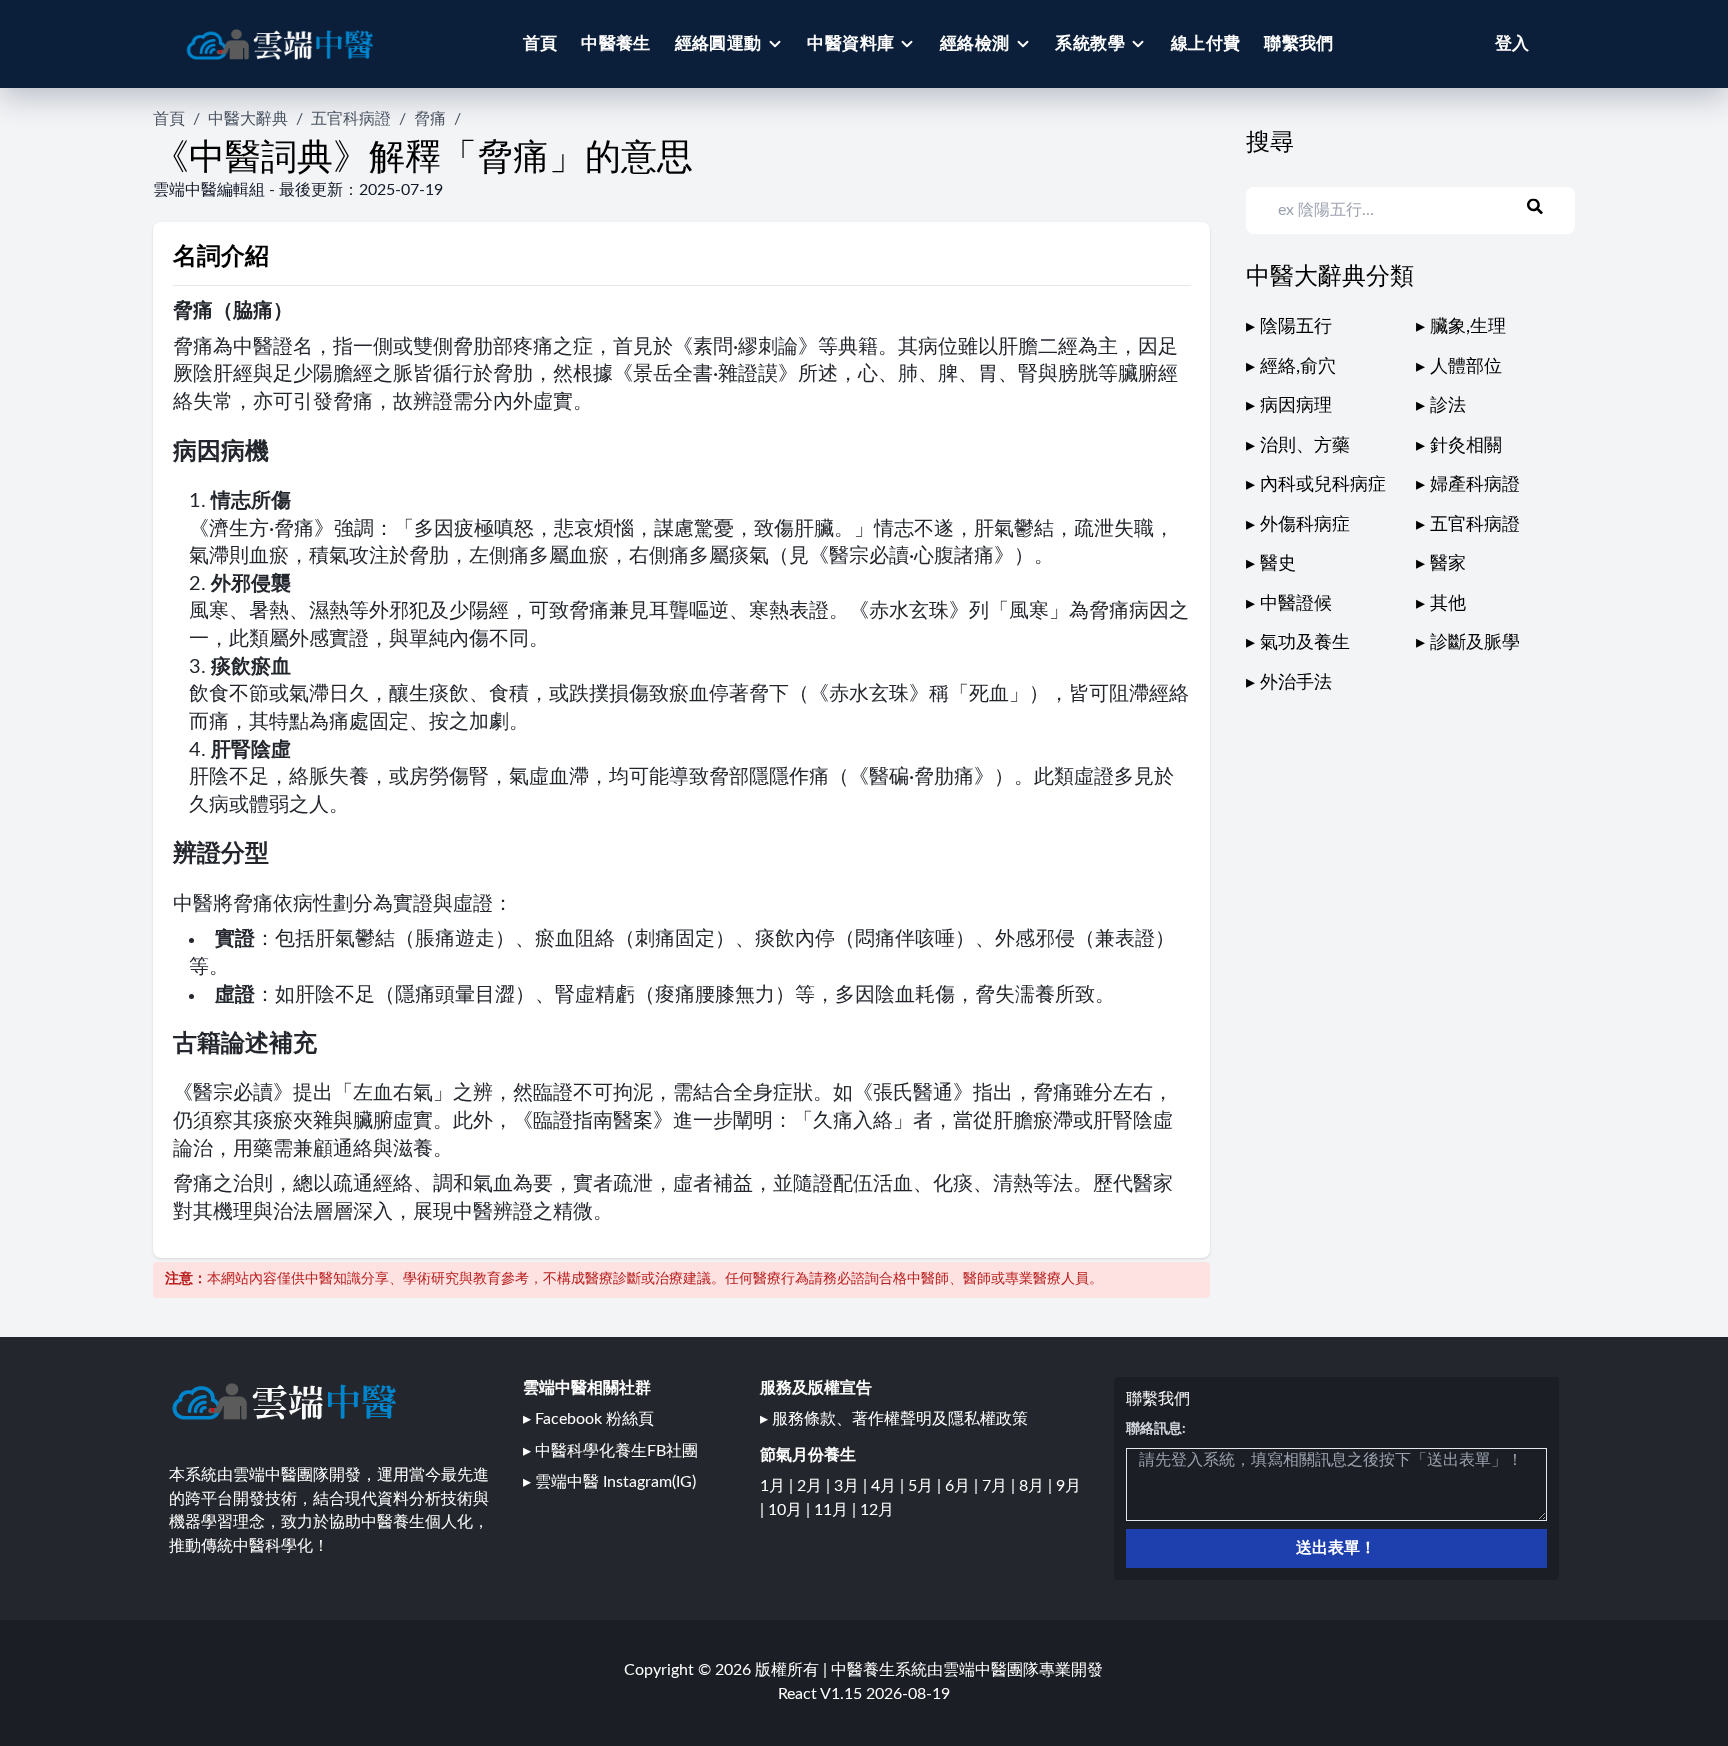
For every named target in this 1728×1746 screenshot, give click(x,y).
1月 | (778, 1486)
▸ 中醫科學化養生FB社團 (610, 1451)
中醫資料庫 (850, 43)
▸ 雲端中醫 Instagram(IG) (609, 1482)
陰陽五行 (1296, 326)
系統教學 (1090, 43)
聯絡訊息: (1156, 1429)
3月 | (852, 1486)
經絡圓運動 (718, 43)
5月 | (926, 1486)
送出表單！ (1336, 1548)
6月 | (963, 1486)
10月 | (791, 1510)
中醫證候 (1296, 603)
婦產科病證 (1475, 484)
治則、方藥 (1305, 445)
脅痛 (430, 119)
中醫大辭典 (248, 119)
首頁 (540, 43)
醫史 (1278, 563)
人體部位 (1466, 366)
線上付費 (1206, 43)
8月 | (1037, 1486)
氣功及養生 (1305, 642)
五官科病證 (351, 119)
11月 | (837, 1510)
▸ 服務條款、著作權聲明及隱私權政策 (894, 1419)
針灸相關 (1466, 445)
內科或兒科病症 (1323, 484)
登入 (1512, 43)
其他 (1448, 603)
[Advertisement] (1410, 837)
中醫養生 (616, 43)
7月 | (1000, 1486)
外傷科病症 (1305, 524)
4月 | (889, 1486)
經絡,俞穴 (1298, 366)
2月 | (815, 1486)
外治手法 (1296, 682)
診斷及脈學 (1475, 642)
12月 (877, 1510)
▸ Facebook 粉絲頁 (588, 1419)
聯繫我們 (1299, 43)
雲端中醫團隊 (991, 1670)
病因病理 (1296, 405)
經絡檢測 (975, 43)
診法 (1448, 405)
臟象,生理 (1468, 326)
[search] (1547, 207)
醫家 (1448, 563)
